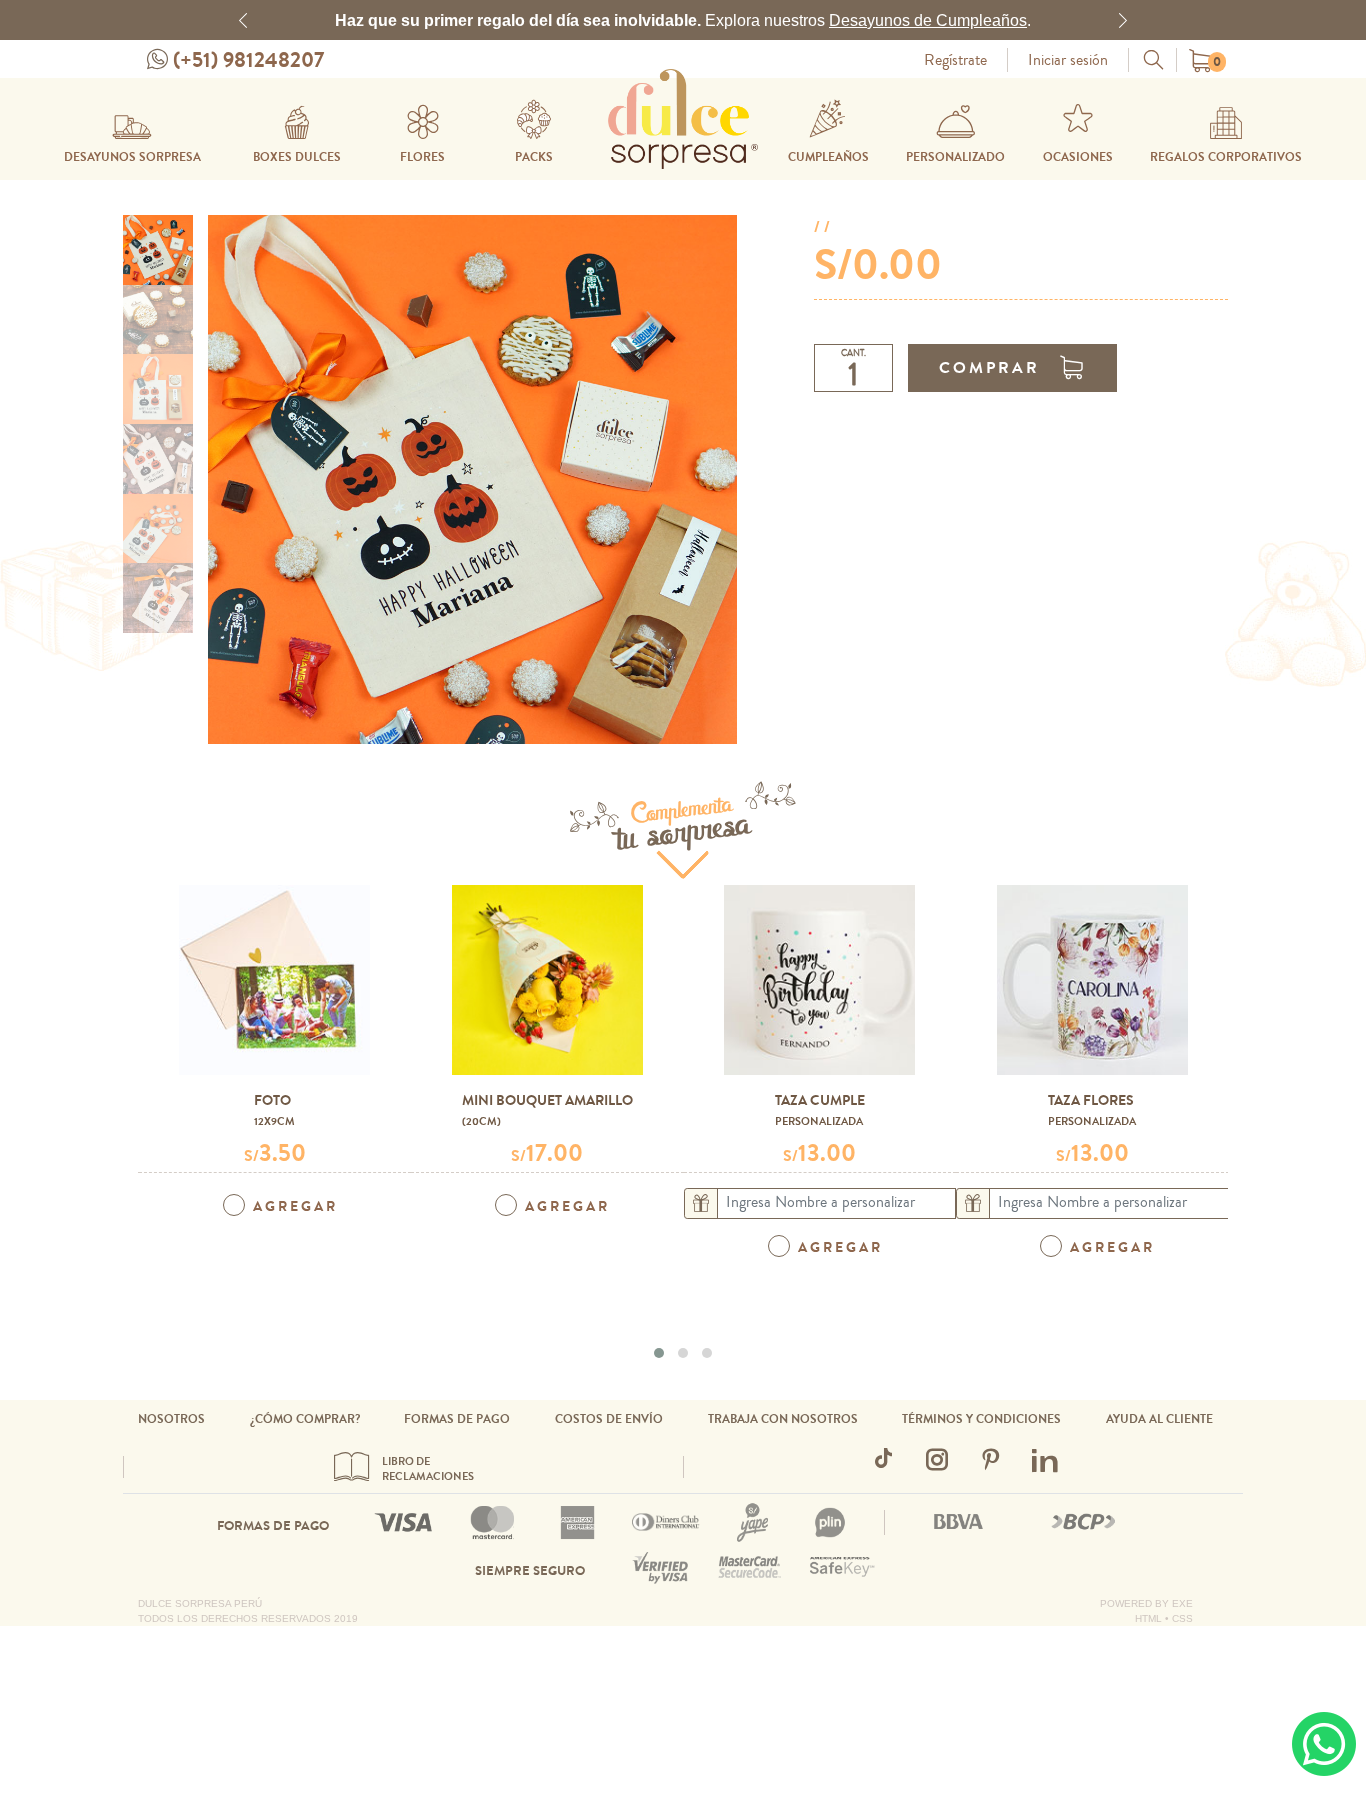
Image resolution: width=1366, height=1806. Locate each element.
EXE (1182, 1603)
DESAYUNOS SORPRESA (132, 157)
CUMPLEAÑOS (828, 157)
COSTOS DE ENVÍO (609, 1419)
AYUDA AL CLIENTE (1159, 1419)
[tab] (158, 250)
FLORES (422, 157)
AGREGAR (295, 1206)
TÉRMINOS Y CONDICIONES (981, 1419)
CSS (1182, 1618)
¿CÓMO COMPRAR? (305, 1419)
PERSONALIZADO (955, 157)
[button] (243, 20)
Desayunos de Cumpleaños (928, 20)
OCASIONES (1078, 157)
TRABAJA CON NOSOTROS (783, 1419)
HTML (1148, 1618)
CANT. (853, 353)
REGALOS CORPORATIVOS (1226, 157)
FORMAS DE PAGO (457, 1419)
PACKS (534, 157)
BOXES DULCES (297, 157)
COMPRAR (989, 367)
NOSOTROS (171, 1419)
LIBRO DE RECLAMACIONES (428, 1469)
